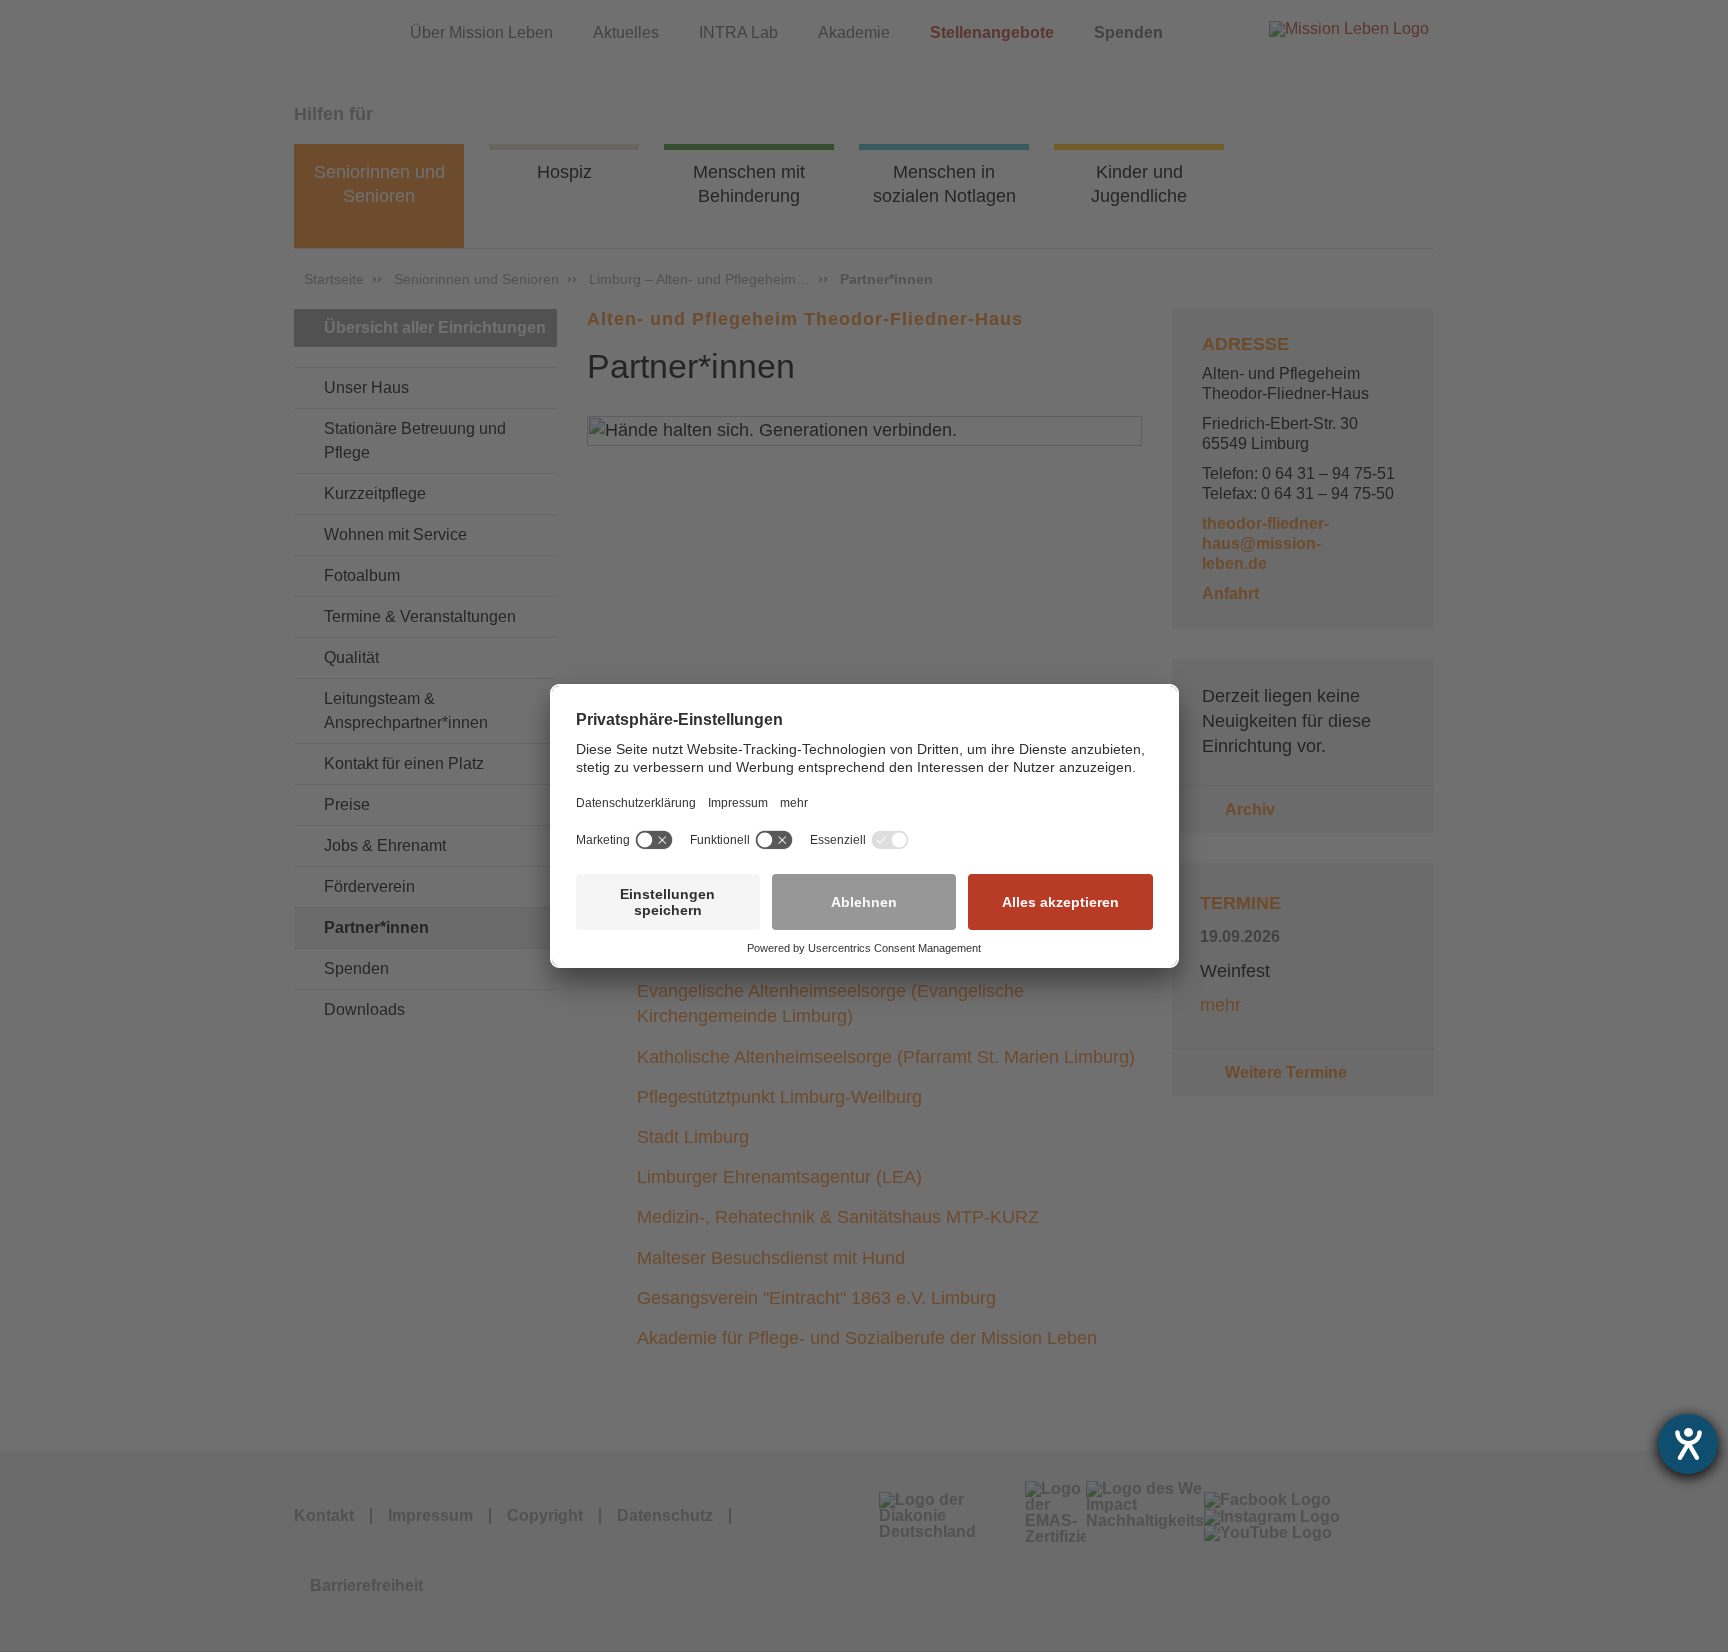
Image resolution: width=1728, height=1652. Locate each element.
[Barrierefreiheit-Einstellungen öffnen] (1688, 1444)
